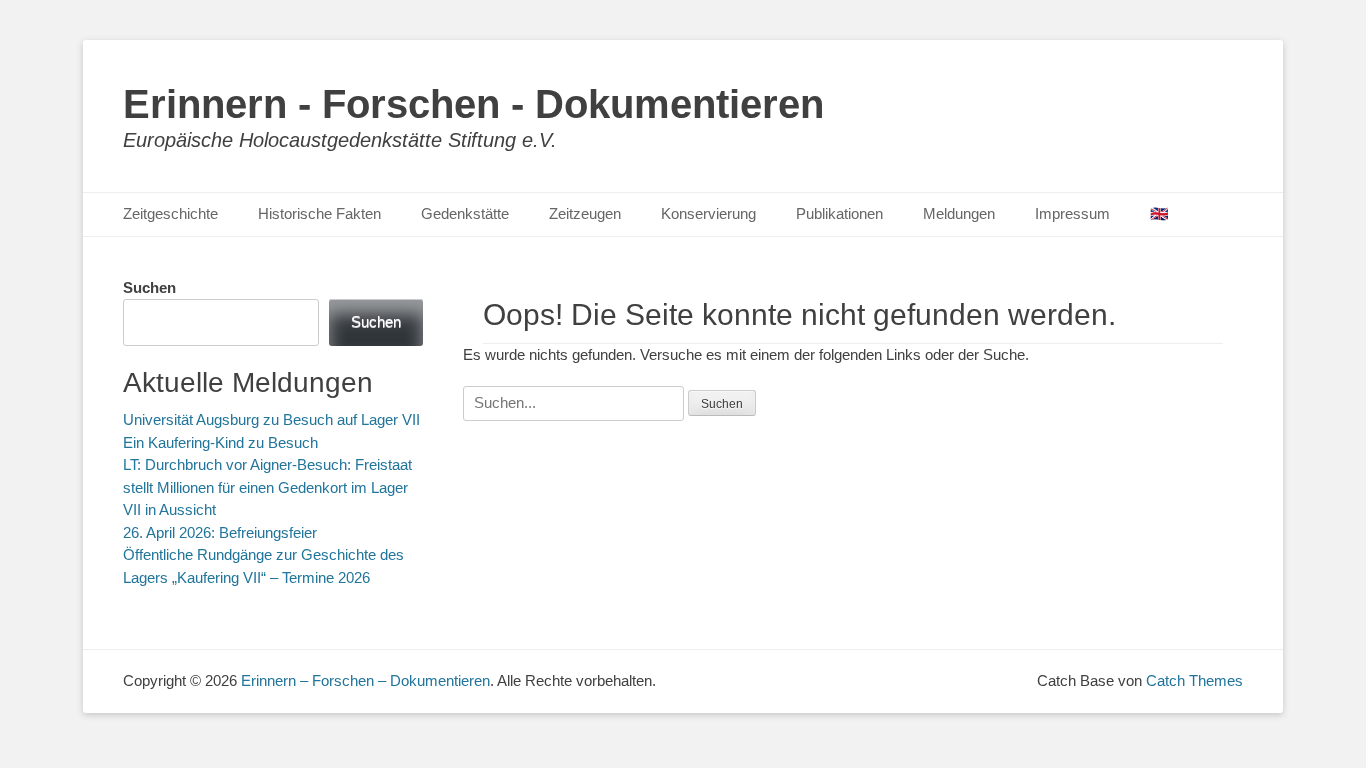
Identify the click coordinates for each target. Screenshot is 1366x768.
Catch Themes (1194, 680)
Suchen (149, 287)
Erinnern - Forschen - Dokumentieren (473, 104)
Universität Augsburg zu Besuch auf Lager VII (271, 419)
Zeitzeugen (585, 213)
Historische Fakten (319, 213)
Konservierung (708, 213)
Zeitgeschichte (170, 213)
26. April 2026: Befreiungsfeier (220, 532)
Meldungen (959, 213)
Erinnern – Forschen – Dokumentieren (365, 680)
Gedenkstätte (465, 213)
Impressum (1072, 213)
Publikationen (839, 213)
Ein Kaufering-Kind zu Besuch (220, 442)
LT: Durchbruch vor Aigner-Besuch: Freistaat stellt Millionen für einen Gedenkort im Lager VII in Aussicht (267, 487)
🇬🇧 (1159, 213)
